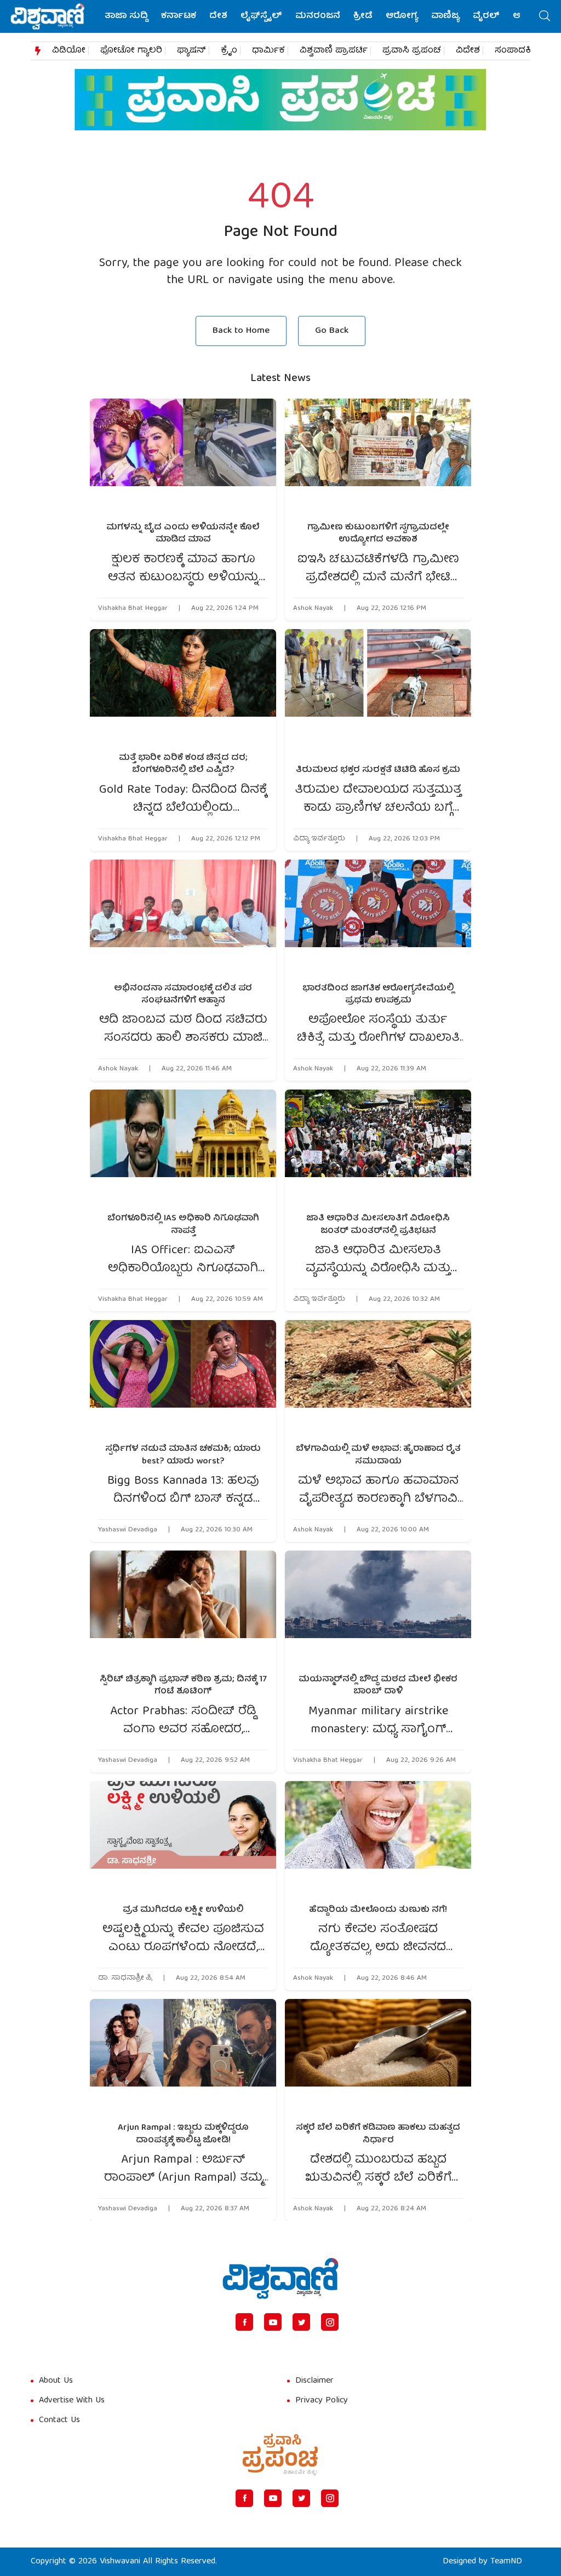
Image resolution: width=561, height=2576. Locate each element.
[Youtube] (273, 2322)
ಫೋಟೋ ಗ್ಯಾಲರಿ (131, 51)
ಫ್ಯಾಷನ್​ (191, 51)
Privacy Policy (322, 2401)
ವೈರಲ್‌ (486, 16)
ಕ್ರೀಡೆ (363, 16)
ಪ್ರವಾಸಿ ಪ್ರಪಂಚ (412, 51)
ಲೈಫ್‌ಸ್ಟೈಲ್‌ (261, 16)
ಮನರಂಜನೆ (318, 16)
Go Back (332, 331)
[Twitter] (301, 2322)
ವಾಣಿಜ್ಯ (445, 16)
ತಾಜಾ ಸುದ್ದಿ (126, 16)
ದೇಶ (218, 16)
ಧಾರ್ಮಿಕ (268, 51)
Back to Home (241, 331)
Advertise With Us (72, 2401)
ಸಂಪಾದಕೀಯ (521, 51)
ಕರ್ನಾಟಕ (179, 16)
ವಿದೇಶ (468, 51)
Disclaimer (314, 2381)
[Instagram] (330, 2322)
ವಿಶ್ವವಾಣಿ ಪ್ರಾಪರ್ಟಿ (334, 51)
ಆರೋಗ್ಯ (402, 16)
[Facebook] (244, 2322)
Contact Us (59, 2421)
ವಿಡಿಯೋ (69, 51)
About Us (56, 2381)
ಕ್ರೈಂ (229, 51)
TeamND (506, 2562)
